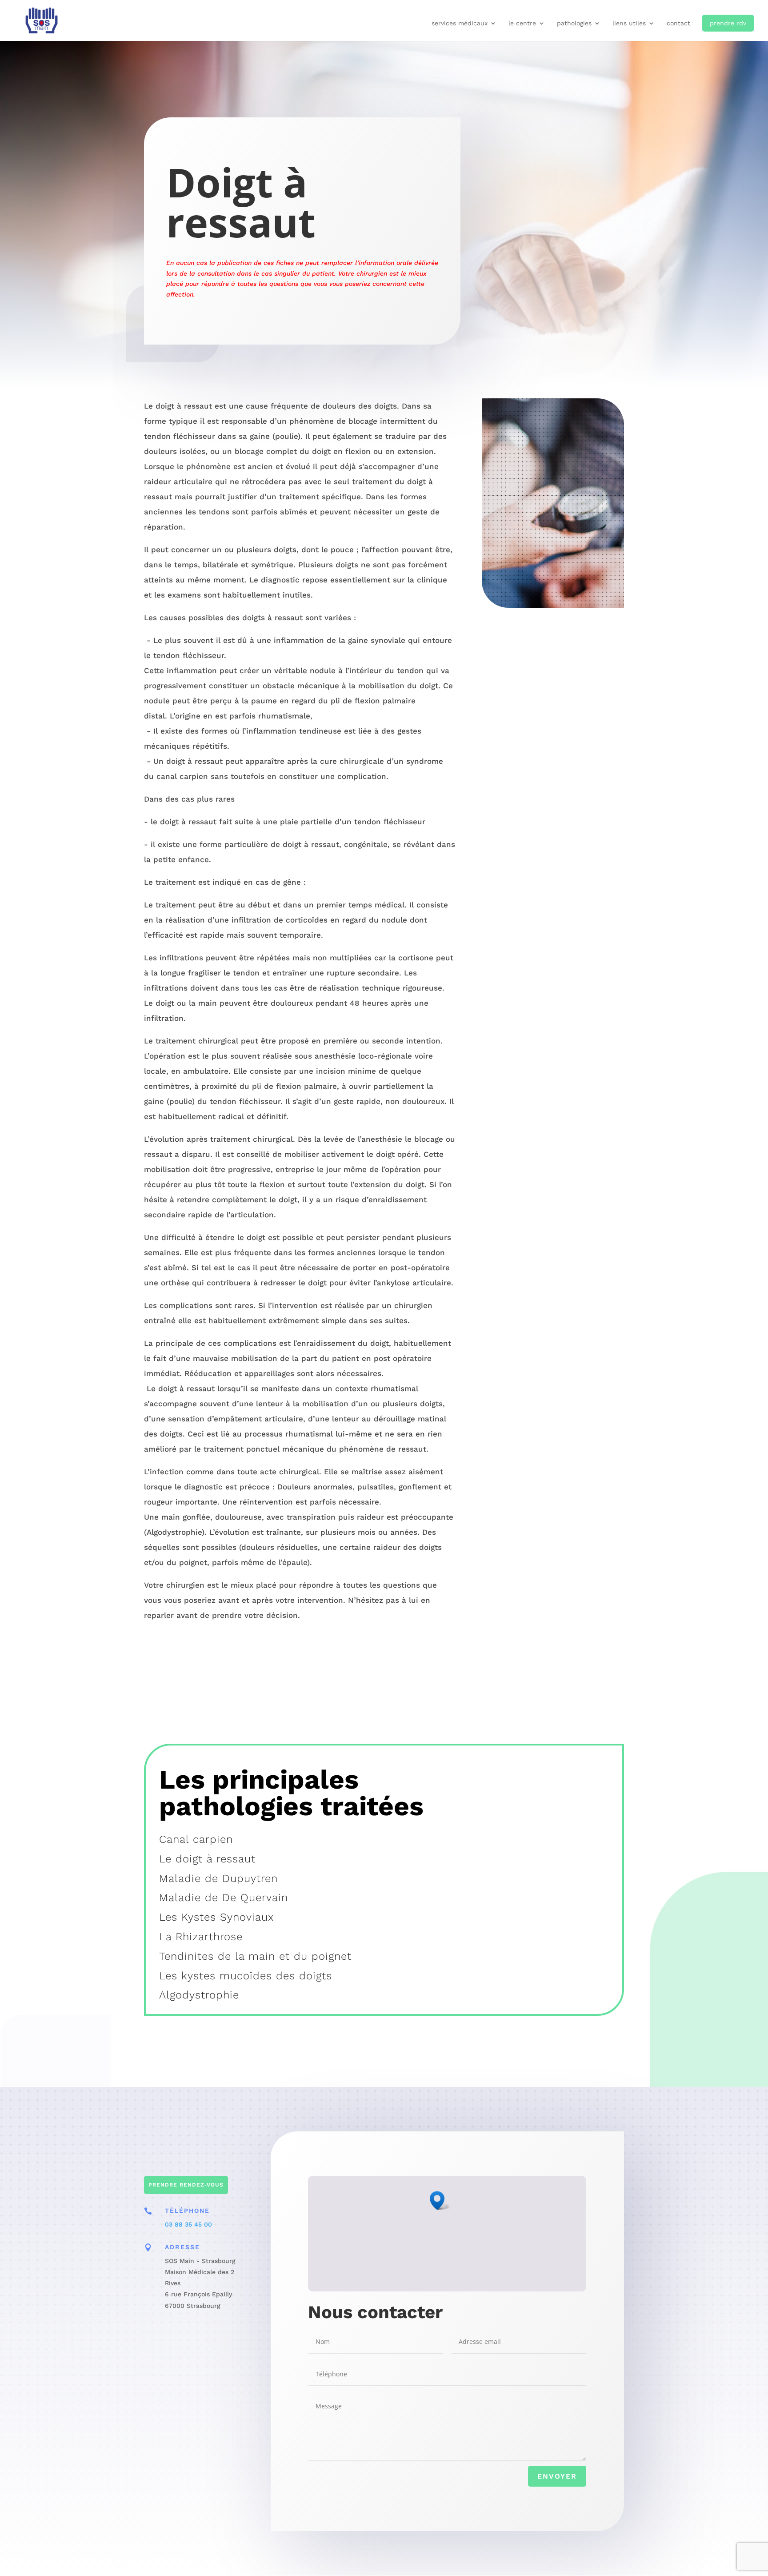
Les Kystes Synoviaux (216, 1917)
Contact (678, 23)
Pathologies (574, 23)
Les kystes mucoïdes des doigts (246, 1976)
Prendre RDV (728, 23)
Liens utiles (629, 23)
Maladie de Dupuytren (218, 1878)
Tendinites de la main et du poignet (255, 1956)
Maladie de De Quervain (224, 1898)
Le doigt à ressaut (207, 1859)
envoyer (557, 2476)
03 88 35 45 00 (188, 2224)
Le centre (522, 23)
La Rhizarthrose (201, 1937)
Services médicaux (460, 23)
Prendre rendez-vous (186, 2185)
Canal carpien (196, 1839)
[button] (440, 2201)
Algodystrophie (199, 1995)
